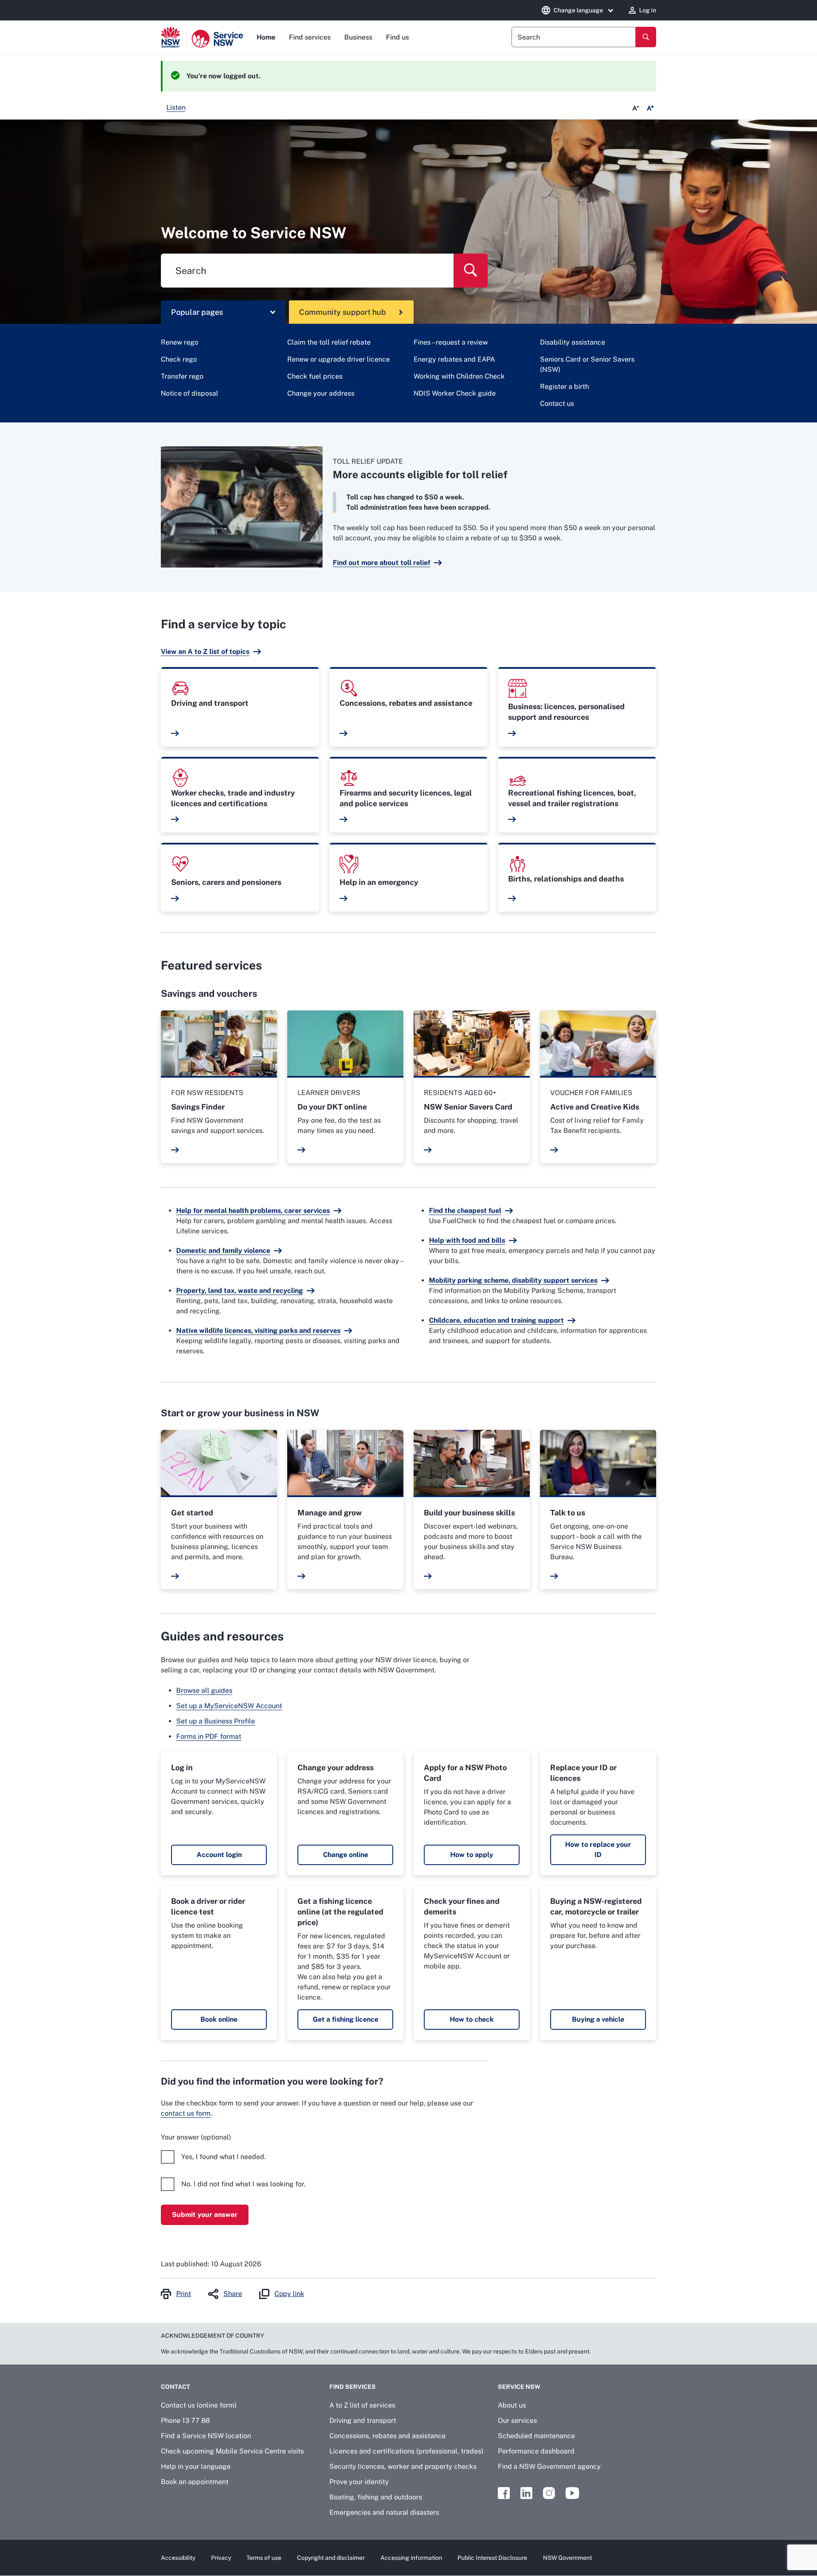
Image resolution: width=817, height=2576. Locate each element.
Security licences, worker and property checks (403, 2466)
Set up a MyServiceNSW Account (229, 1706)
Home (266, 37)
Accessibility (178, 2558)
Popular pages (197, 312)
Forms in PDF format (209, 1736)
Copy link (289, 2294)
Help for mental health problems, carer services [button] (253, 1211)
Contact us (557, 404)
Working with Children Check (459, 376)
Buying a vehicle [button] (598, 2019)
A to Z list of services (362, 2405)
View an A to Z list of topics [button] (205, 652)
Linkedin (526, 2493)
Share (233, 2294)
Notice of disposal (190, 393)
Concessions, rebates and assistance (387, 2436)
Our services (517, 2421)
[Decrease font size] (636, 108)
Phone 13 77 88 (185, 2421)
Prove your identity (359, 2482)
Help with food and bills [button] (467, 1240)
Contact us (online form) (199, 2405)
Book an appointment (195, 2482)
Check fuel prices (315, 376)
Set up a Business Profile (216, 1721)
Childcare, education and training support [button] (496, 1320)
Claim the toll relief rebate (329, 342)
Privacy (221, 2558)
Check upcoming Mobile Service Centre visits (232, 2451)
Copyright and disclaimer (331, 2558)
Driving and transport (363, 2421)
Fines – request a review (451, 342)
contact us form (186, 2113)
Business (358, 37)
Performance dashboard (536, 2451)
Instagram (549, 2493)
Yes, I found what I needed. (224, 2157)
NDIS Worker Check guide (455, 393)
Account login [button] (219, 1855)
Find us (397, 37)
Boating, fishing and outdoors (376, 2497)
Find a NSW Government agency (549, 2466)
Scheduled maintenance (536, 2436)
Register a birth (564, 387)
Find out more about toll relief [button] (381, 563)
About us (512, 2405)
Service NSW (519, 2387)
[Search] (646, 37)
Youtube (572, 2493)
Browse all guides (204, 1690)
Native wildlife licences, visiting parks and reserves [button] (258, 1331)
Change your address (321, 393)
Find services (310, 37)
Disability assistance (573, 342)
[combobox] (574, 37)
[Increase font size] (650, 108)
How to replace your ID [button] (598, 1850)
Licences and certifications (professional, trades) (406, 2451)
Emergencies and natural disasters (384, 2512)
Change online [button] (346, 1855)
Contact (176, 2387)
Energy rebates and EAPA (454, 359)
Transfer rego (182, 376)
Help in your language (196, 2466)
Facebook (504, 2493)
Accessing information (411, 2558)
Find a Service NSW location (206, 2436)
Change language (578, 10)
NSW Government (567, 2558)
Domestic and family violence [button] (223, 1251)
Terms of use (264, 2558)
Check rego (179, 359)
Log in (648, 10)
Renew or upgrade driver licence (339, 359)
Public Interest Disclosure (492, 2558)
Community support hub (343, 312)
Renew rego (180, 342)
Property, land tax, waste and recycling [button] (240, 1291)
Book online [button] (219, 2019)
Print (184, 2294)
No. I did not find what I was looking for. (243, 2184)
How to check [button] (472, 2019)
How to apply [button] (472, 1855)
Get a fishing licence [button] (346, 2019)
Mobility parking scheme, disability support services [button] (513, 1280)
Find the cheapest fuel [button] (465, 1211)
